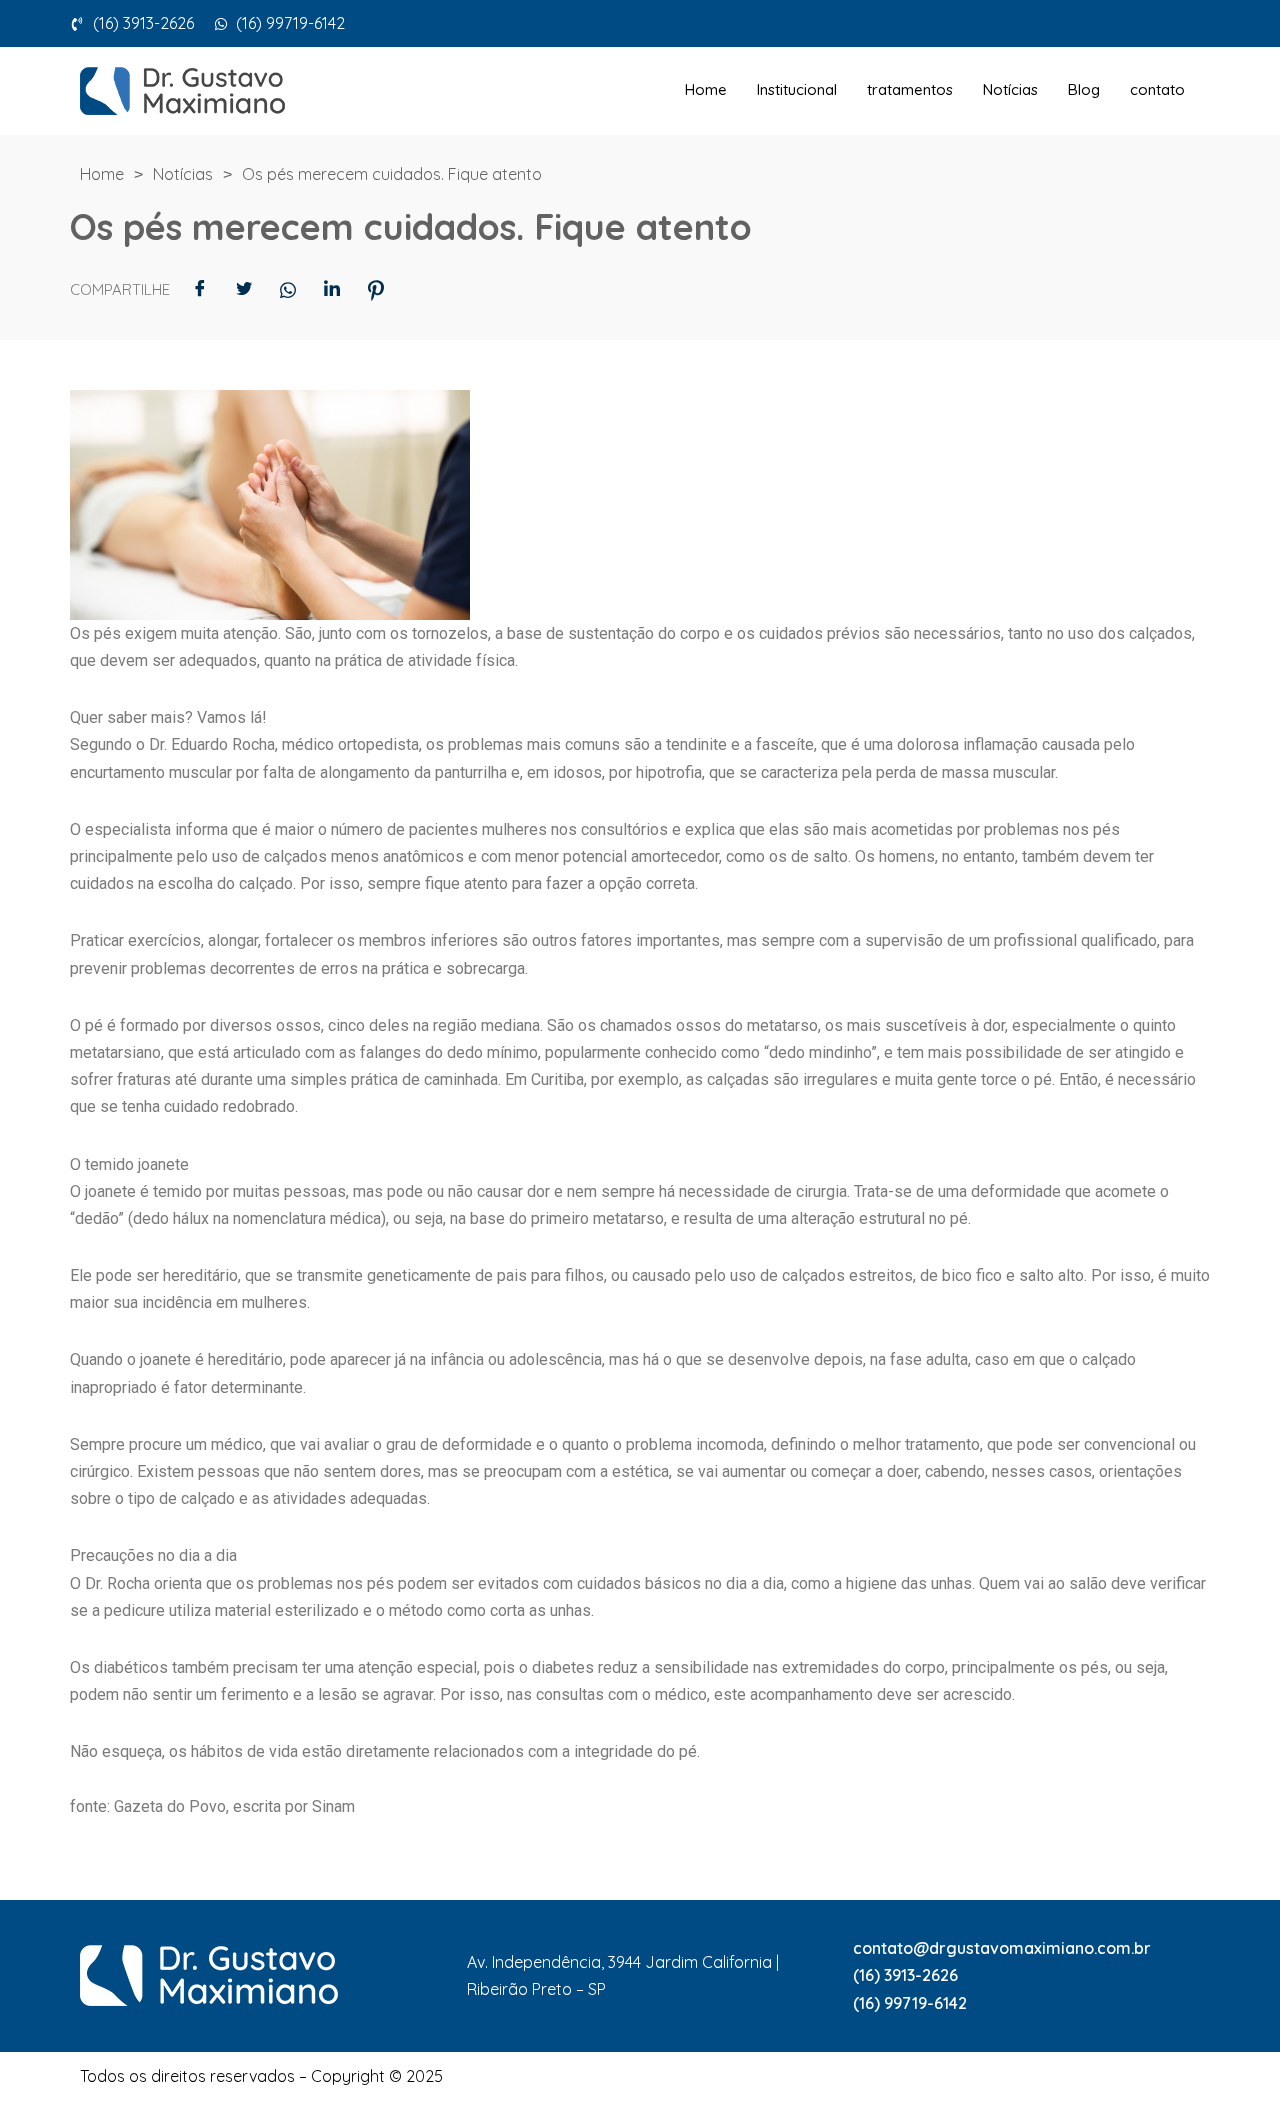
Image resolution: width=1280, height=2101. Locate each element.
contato (1157, 89)
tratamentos (910, 89)
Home (706, 89)
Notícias (1010, 89)
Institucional (797, 89)
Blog (1084, 89)
